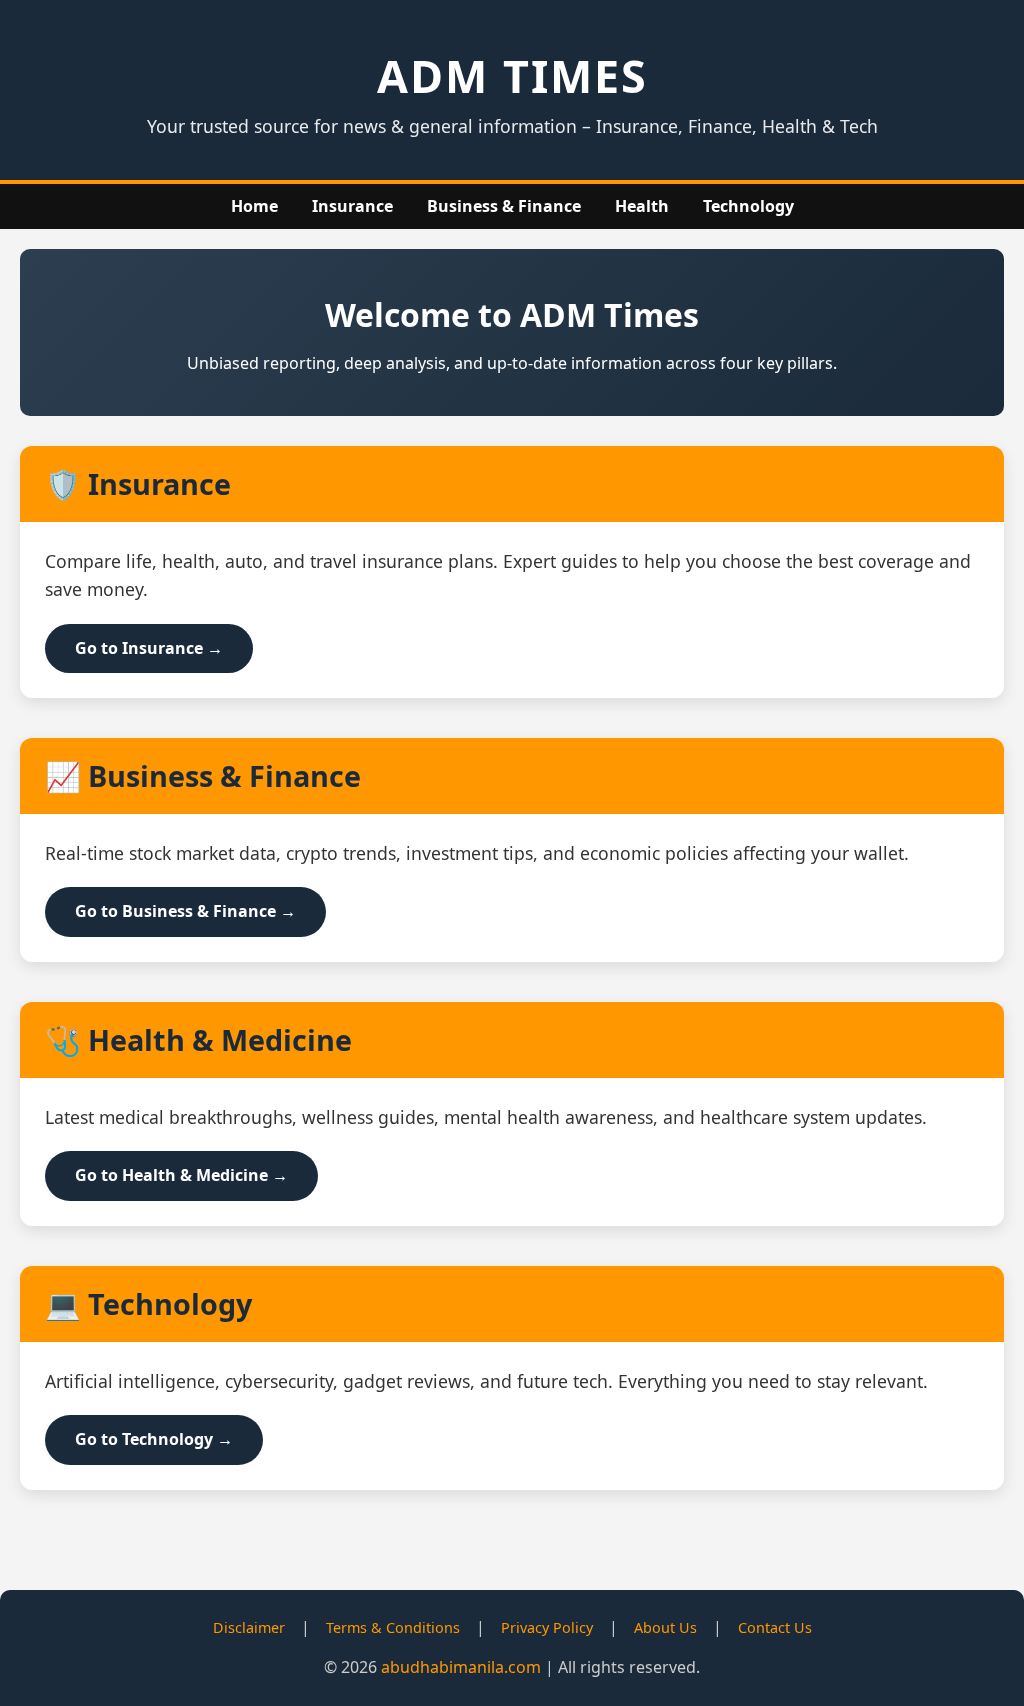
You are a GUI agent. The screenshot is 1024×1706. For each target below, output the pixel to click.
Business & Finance (504, 206)
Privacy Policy (547, 1627)
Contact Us (775, 1627)
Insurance (352, 206)
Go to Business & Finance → (185, 911)
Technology (748, 206)
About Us (665, 1627)
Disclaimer (249, 1627)
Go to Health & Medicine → (181, 1175)
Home (254, 206)
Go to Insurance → (149, 648)
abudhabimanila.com (461, 1667)
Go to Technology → (154, 1439)
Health (642, 206)
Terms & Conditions (393, 1627)
